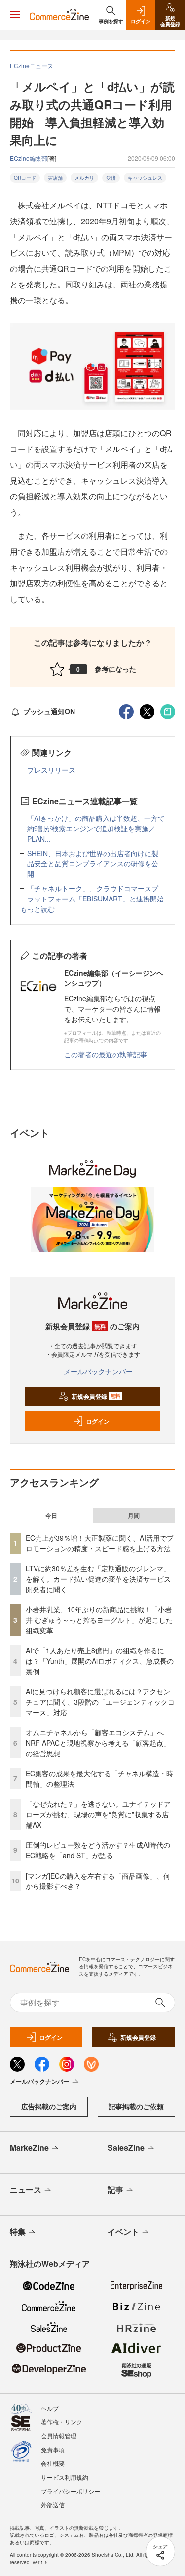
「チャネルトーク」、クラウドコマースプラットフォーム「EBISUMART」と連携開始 (95, 893)
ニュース (26, 2189)
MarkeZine (29, 2147)
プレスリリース (51, 770)
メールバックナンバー (98, 1371)
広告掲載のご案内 (49, 2106)
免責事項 (53, 2449)
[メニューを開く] (15, 15)
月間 (134, 1515)
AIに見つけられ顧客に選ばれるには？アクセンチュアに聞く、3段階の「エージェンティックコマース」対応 (100, 1702)
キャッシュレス (145, 178)
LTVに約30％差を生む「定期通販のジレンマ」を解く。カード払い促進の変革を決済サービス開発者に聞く (98, 1579)
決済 (111, 178)
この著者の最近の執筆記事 (106, 1054)
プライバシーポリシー (71, 2491)
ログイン (98, 1421)
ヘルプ (50, 2408)
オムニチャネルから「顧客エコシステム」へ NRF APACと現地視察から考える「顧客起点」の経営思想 (98, 1743)
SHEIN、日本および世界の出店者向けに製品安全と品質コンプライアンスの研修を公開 (93, 863)
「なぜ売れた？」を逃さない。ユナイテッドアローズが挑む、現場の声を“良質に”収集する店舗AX (98, 1814)
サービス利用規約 (65, 2477)
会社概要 (53, 2463)
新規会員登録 (96, 1396)
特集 (18, 2231)
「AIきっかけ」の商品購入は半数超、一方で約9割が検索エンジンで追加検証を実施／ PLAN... (96, 828)
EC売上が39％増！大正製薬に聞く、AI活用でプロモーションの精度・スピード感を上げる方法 (100, 1543)
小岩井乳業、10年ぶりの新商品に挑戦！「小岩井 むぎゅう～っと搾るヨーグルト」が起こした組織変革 (99, 1620)
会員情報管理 (59, 2435)
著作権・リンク (62, 2422)
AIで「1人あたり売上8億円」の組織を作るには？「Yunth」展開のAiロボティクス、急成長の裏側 (100, 1661)
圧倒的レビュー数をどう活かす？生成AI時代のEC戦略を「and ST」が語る (98, 1850)
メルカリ (84, 178)
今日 (51, 1515)
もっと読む (37, 909)
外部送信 (53, 2505)
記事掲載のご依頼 (136, 2106)
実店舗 (55, 178)
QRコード (25, 178)
